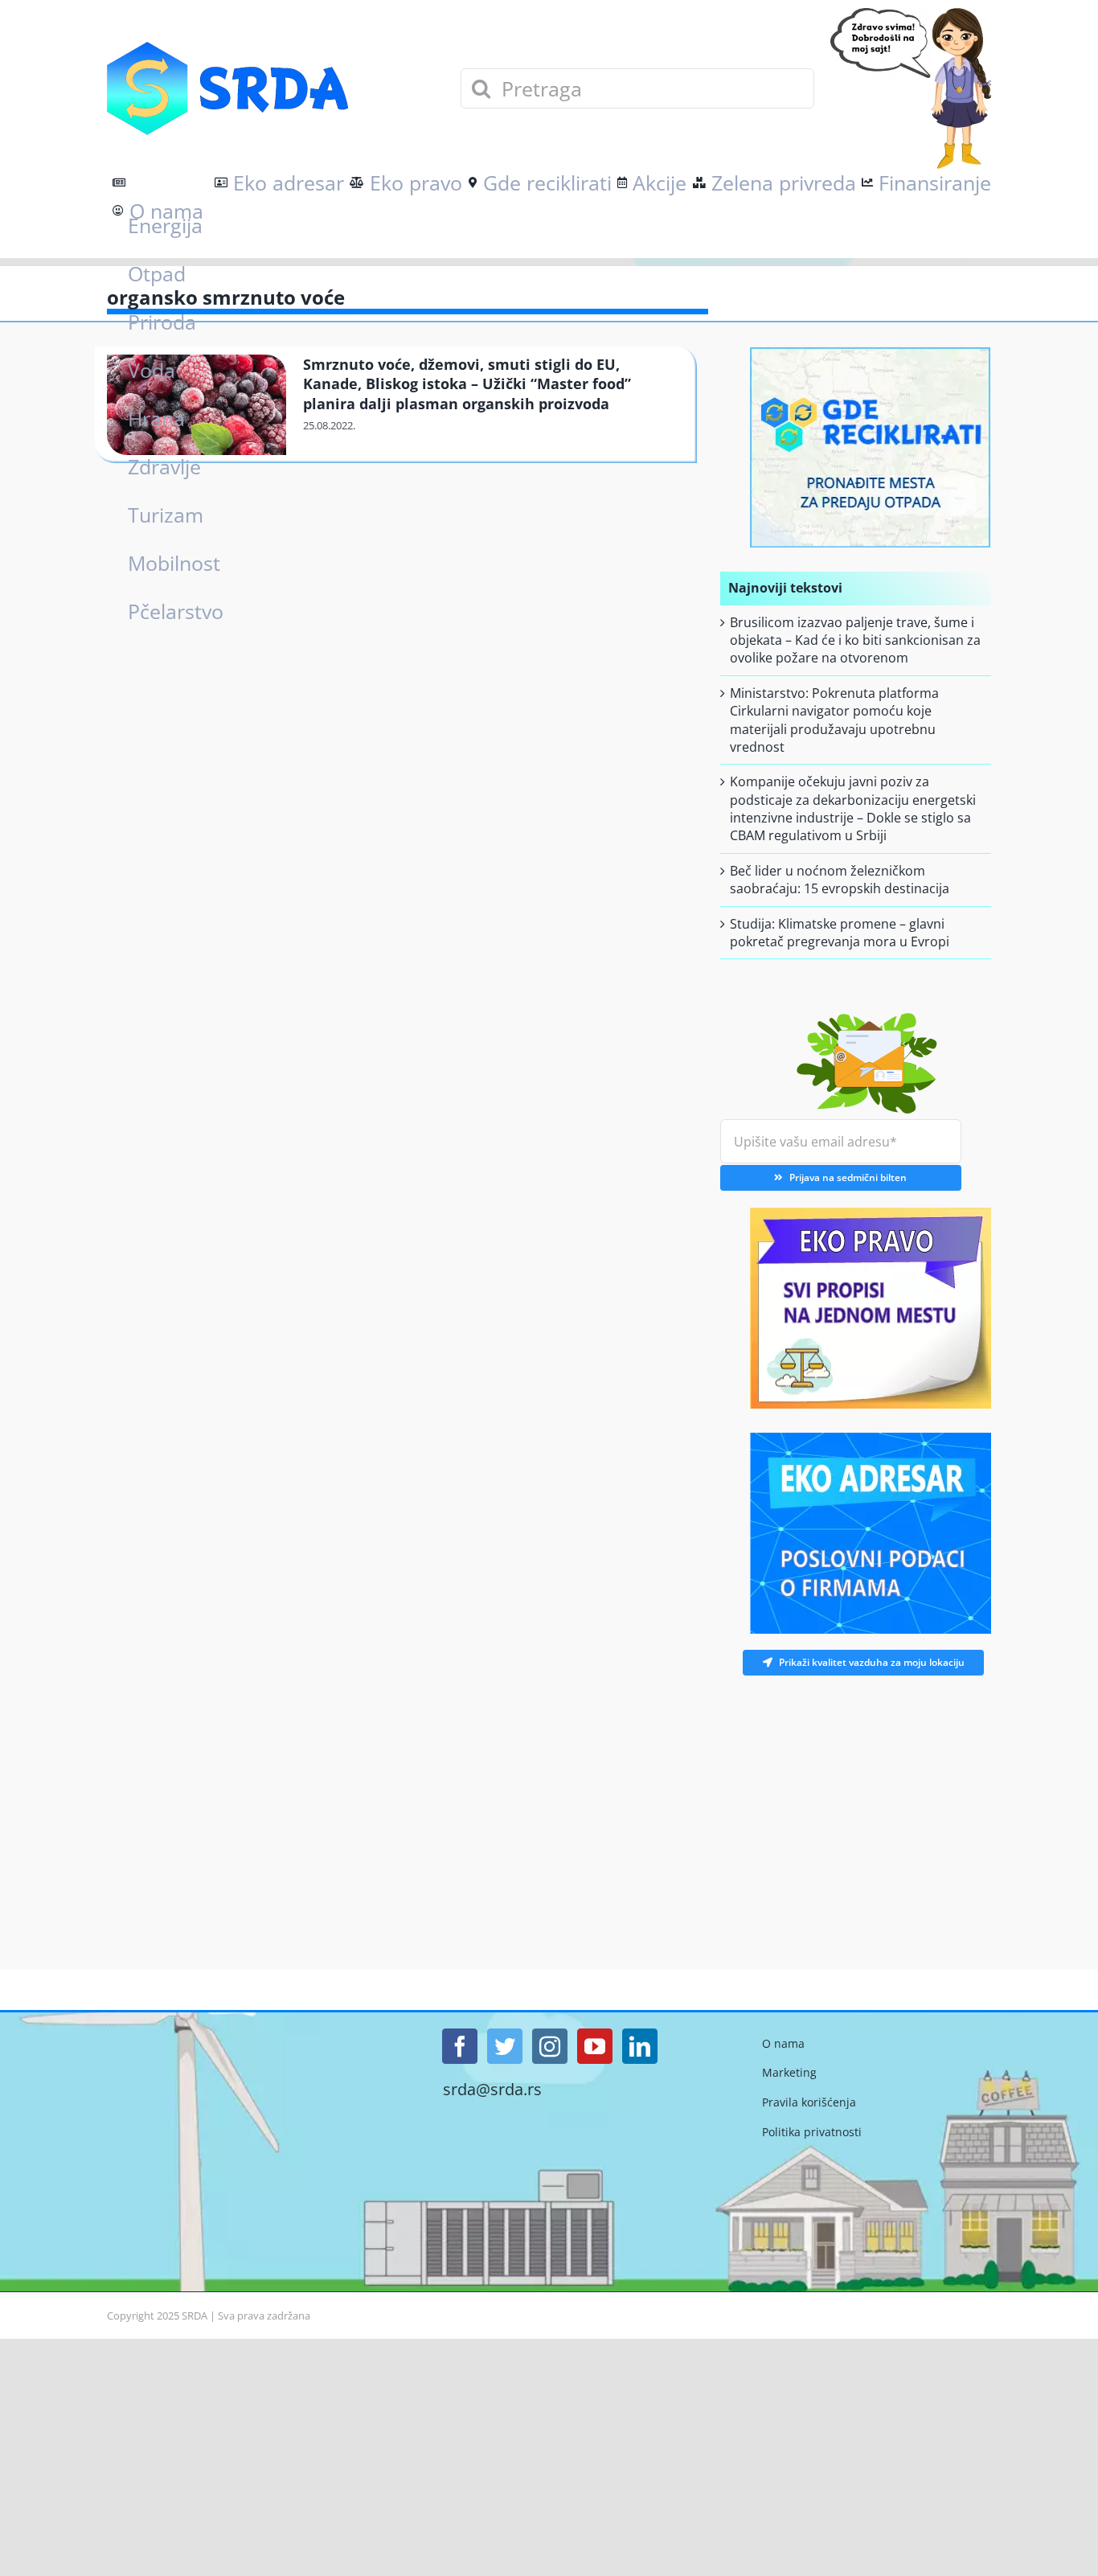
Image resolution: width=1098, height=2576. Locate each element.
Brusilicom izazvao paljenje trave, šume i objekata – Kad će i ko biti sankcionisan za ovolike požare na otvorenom (855, 640)
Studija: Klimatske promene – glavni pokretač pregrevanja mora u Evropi (840, 933)
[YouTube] (595, 2046)
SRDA (195, 2316)
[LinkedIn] (640, 2046)
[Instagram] (550, 2046)
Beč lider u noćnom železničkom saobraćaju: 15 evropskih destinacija (840, 880)
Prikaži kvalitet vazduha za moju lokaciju (872, 1662)
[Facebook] (460, 2046)
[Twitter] (505, 2046)
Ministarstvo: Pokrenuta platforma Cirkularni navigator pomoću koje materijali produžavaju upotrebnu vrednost (834, 720)
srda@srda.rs (492, 2090)
